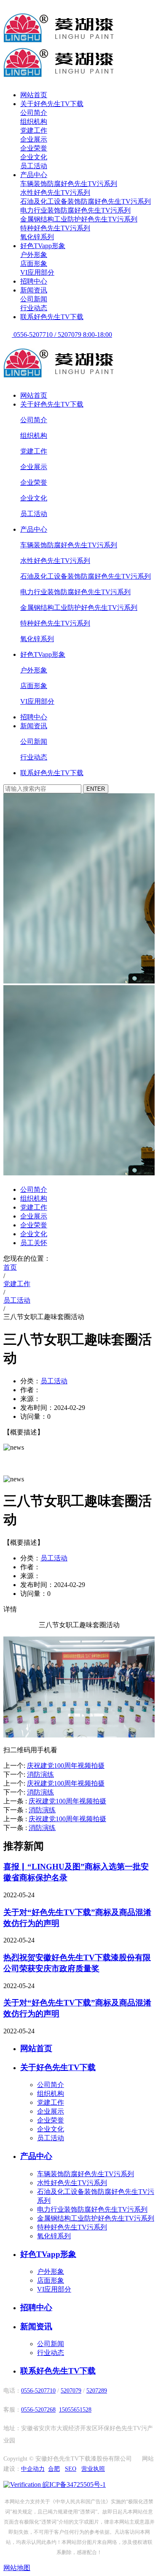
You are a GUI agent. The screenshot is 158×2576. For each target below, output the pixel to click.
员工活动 (34, 166)
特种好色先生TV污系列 (55, 228)
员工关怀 (34, 1243)
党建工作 (34, 130)
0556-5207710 (38, 2391)
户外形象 (34, 255)
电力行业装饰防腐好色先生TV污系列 (75, 210)
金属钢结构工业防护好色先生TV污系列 (79, 219)
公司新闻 (34, 299)
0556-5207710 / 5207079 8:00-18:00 (62, 335)
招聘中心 (34, 281)
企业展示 (34, 139)
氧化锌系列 (37, 237)
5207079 (71, 2391)
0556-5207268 (38, 2410)
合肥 (54, 2469)
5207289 (97, 2391)
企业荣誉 (34, 148)
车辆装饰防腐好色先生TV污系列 (69, 184)
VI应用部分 (37, 272)
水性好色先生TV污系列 (55, 193)
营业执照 (93, 2469)
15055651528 (75, 2410)
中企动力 (33, 2469)
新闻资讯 (34, 290)
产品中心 (34, 175)
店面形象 (34, 264)
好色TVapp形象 (43, 246)
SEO (71, 2469)
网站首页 (34, 95)
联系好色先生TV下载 (52, 317)
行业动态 (34, 308)
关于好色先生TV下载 (52, 104)
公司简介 (34, 113)
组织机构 (34, 122)
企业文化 (34, 157)
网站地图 (17, 2568)
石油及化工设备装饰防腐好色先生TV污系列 (86, 201)
